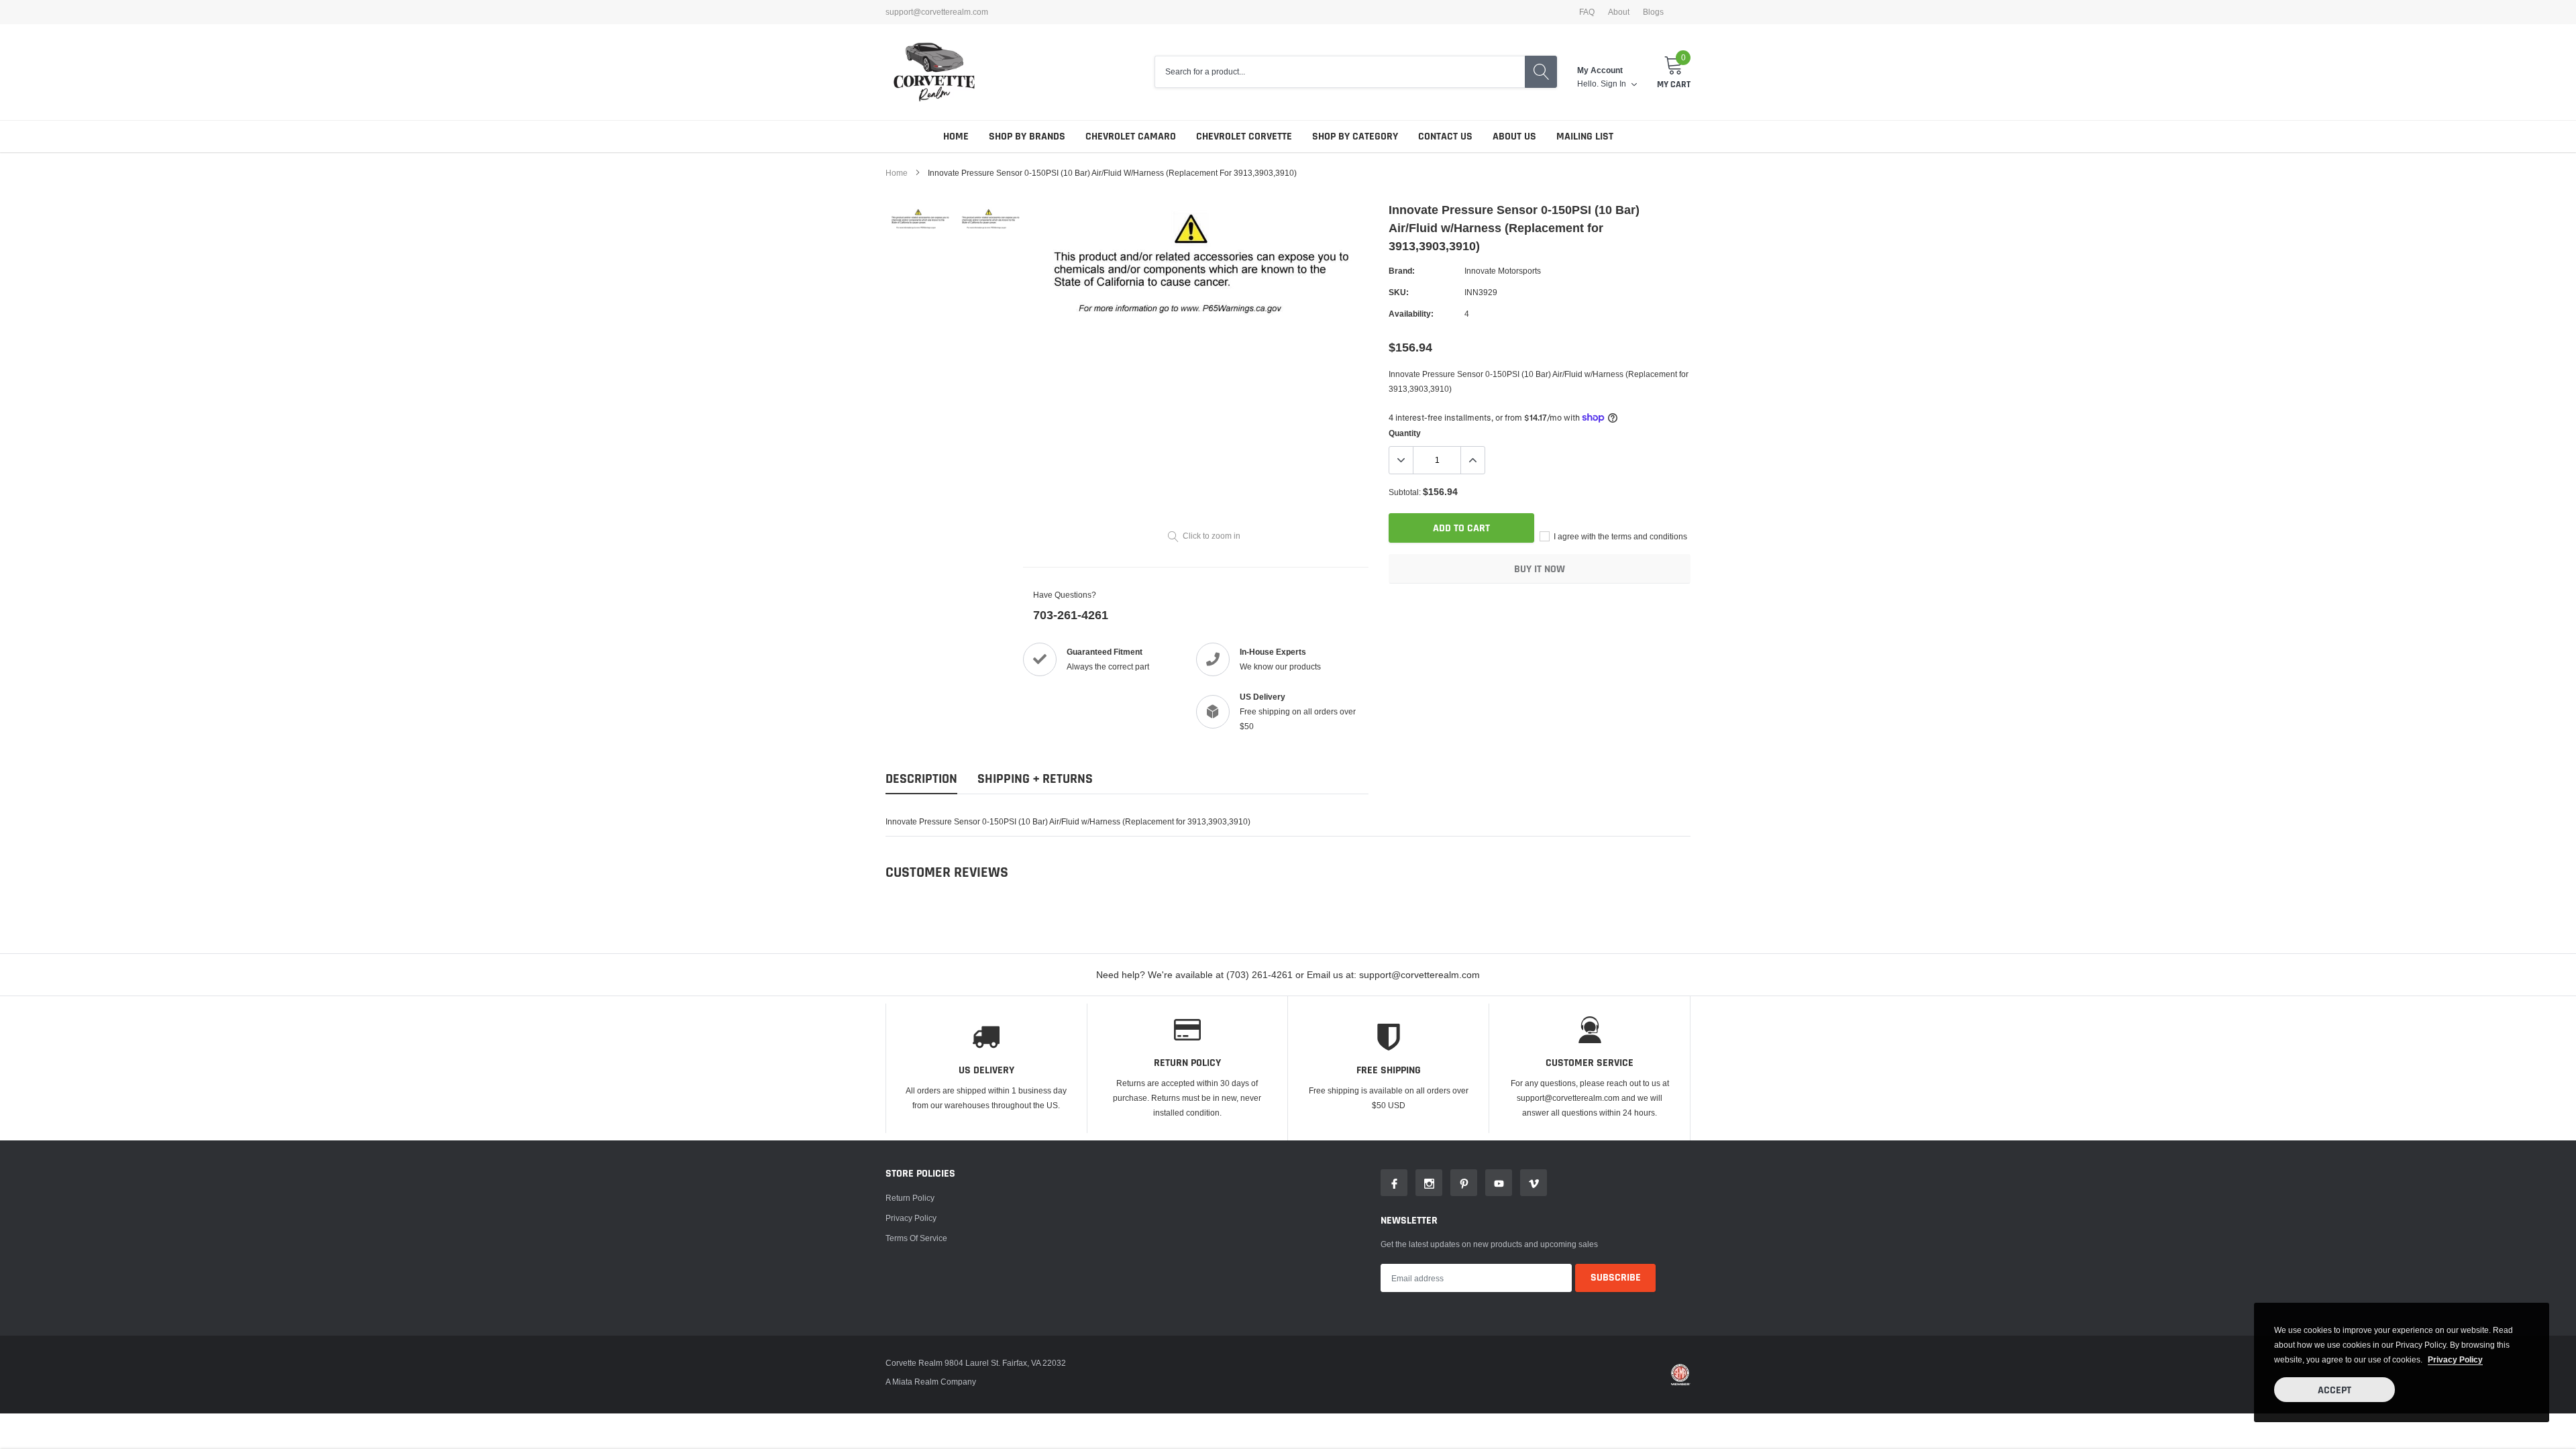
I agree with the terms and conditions (1619, 536)
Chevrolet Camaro (1131, 137)
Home (956, 137)
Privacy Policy (911, 1218)
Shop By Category (1355, 137)
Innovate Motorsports (1503, 271)
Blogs (1653, 12)
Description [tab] (921, 779)
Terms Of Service (916, 1238)
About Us (1514, 137)
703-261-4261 (1071, 615)
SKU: (1399, 292)
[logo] (934, 72)
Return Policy (910, 1198)
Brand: (1402, 271)
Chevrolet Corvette (1244, 137)
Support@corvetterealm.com (937, 12)
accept (2334, 1390)
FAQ (1587, 12)
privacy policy (2455, 1359)
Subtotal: (1405, 492)
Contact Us (1445, 137)
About (1619, 12)
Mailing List (1585, 137)
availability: (1411, 314)
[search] (1541, 72)
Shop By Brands (1027, 137)
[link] (921, 220)
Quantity (1405, 433)
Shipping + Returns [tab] (1035, 779)
